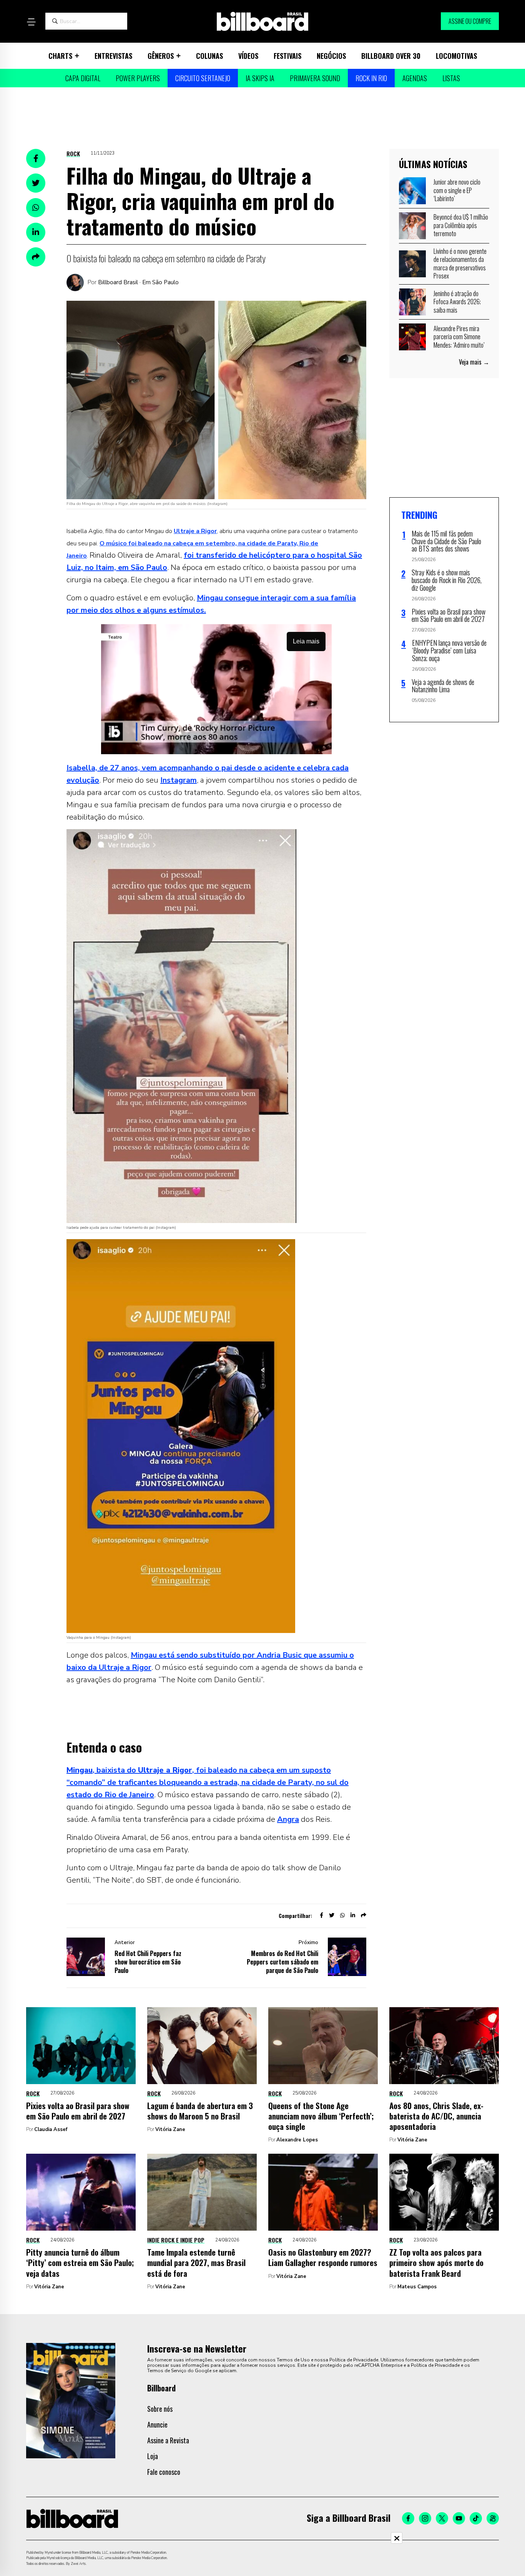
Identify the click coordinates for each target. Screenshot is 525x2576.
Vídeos (248, 56)
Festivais (287, 56)
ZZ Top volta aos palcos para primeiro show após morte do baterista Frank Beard (436, 2263)
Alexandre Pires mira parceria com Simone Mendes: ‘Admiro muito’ (459, 337)
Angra (288, 1819)
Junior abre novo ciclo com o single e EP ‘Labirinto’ (457, 190)
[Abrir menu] (31, 22)
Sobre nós (160, 2409)
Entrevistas (113, 56)
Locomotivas (456, 56)
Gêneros (161, 56)
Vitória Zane (170, 2129)
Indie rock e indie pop (176, 2240)
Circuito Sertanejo (203, 78)
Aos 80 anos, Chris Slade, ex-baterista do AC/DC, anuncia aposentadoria (436, 2116)
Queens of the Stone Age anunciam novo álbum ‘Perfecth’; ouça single (321, 2116)
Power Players (138, 78)
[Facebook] (408, 2518)
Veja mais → (474, 362)
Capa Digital (83, 78)
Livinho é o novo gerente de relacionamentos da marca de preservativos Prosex (460, 264)
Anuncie (157, 2424)
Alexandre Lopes (297, 2140)
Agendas (415, 78)
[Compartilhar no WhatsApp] (36, 208)
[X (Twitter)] (442, 2518)
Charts (60, 56)
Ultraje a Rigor (195, 531)
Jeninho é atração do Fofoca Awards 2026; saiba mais (457, 302)
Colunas (209, 56)
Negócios (331, 56)
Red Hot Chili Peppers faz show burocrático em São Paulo (148, 1962)
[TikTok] (476, 2518)
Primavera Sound (315, 78)
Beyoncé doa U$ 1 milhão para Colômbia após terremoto (461, 225)
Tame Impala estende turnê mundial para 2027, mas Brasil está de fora (196, 2263)
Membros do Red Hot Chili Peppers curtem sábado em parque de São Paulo (282, 1962)
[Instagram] (425, 2518)
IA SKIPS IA (260, 78)
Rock (73, 153)
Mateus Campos (417, 2287)
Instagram (179, 780)
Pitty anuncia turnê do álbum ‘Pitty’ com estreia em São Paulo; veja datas (80, 2263)
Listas (451, 78)
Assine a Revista (168, 2440)
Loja (153, 2456)
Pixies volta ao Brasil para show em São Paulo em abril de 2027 (78, 2111)
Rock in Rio (371, 78)
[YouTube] (459, 2518)
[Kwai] (493, 2518)
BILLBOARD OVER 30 (391, 56)
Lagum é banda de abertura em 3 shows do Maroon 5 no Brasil (200, 2111)
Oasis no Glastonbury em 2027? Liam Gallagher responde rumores (323, 2257)
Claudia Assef (51, 2129)
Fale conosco (164, 2472)
